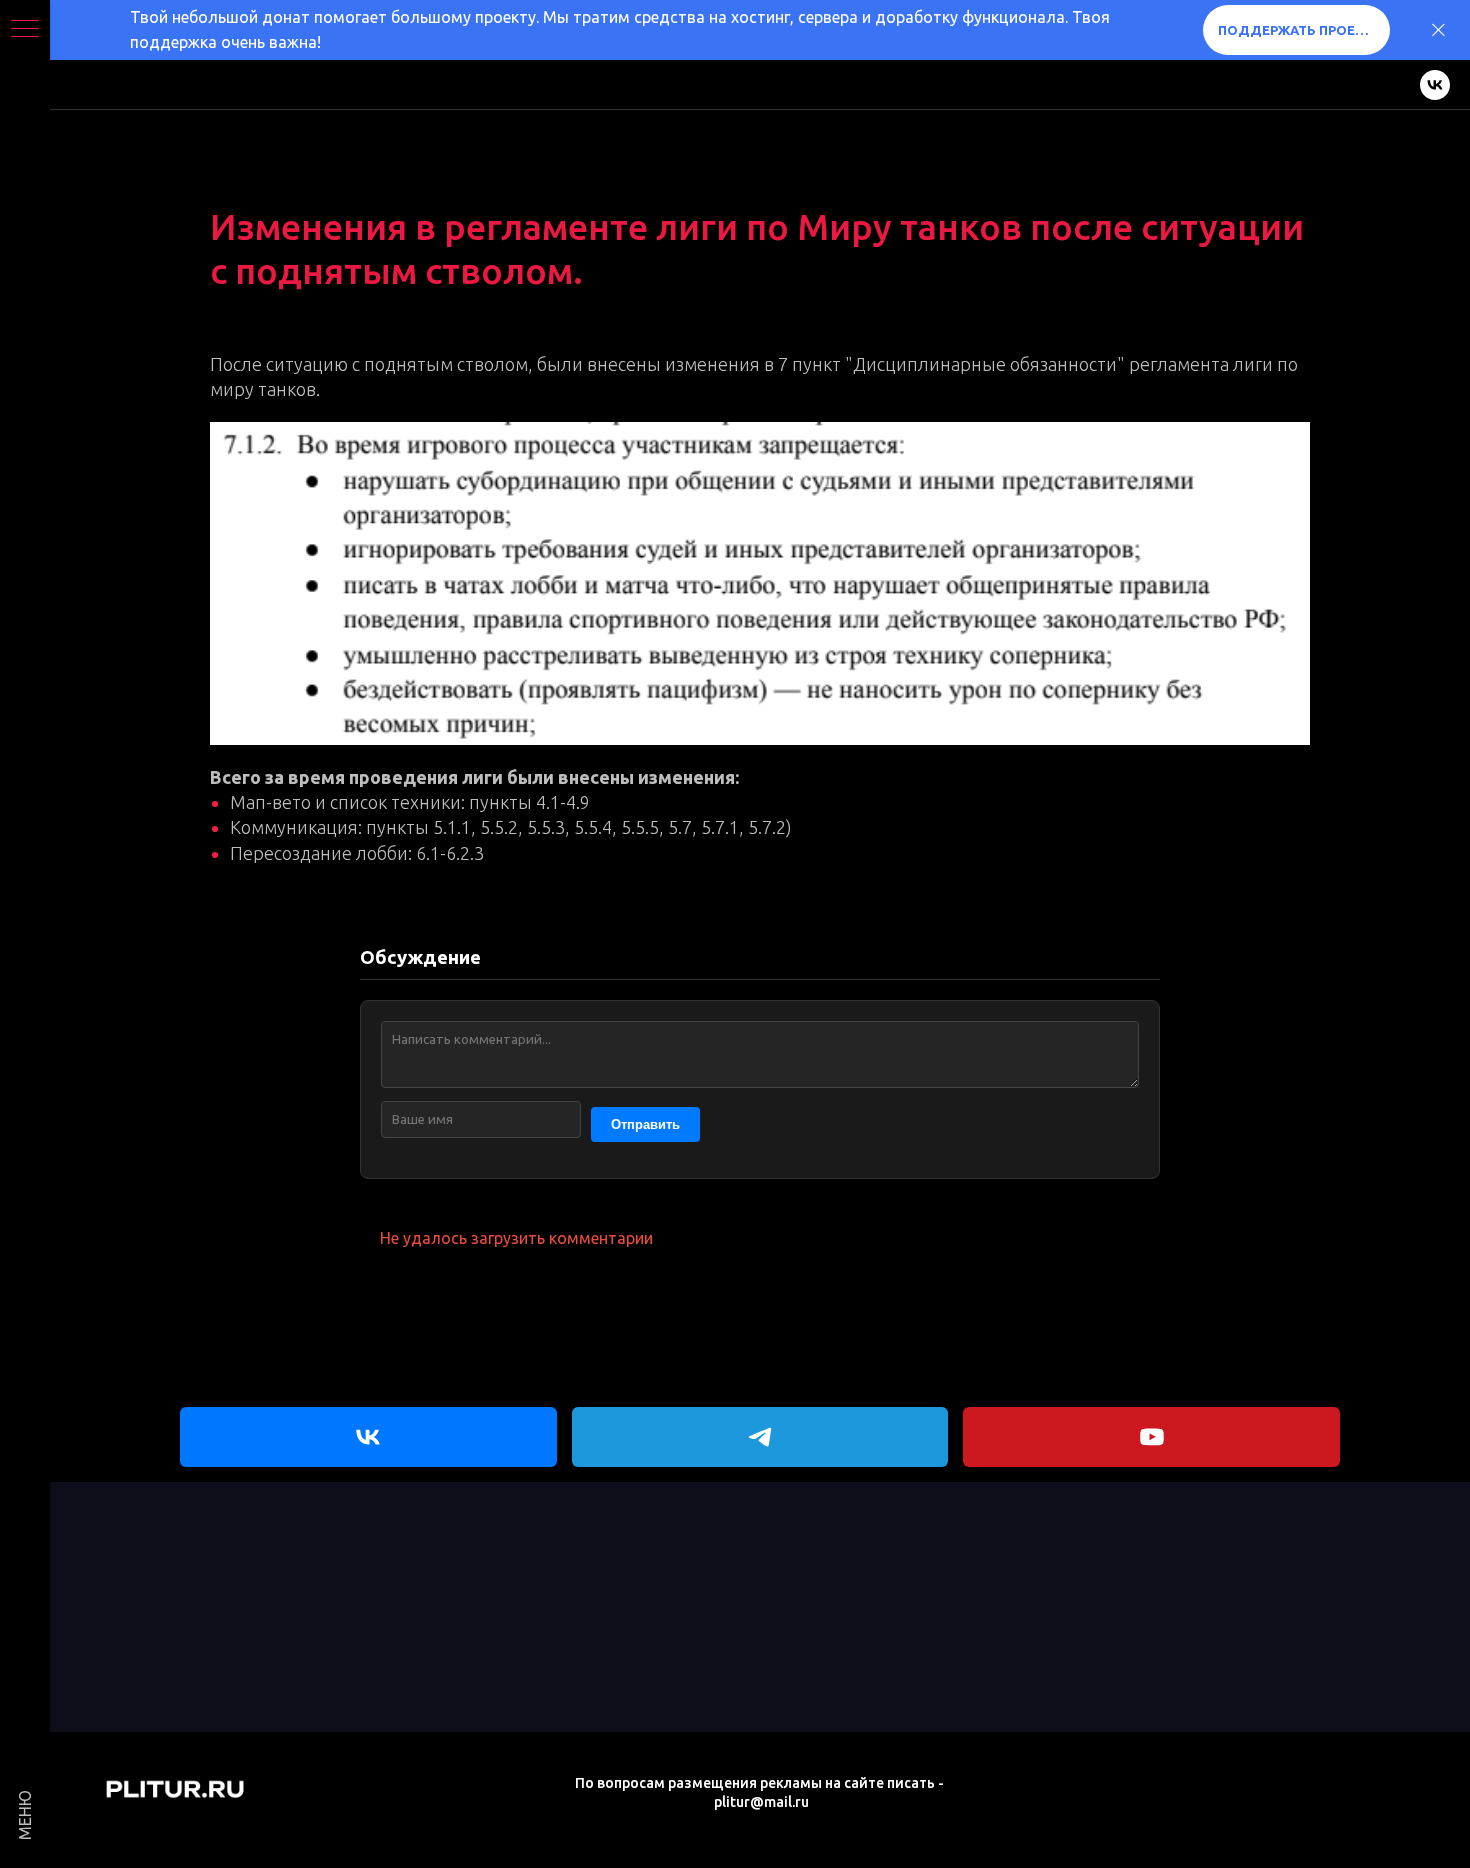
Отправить (645, 1124)
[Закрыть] (1438, 30)
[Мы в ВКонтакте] (1435, 85)
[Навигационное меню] (25, 30)
